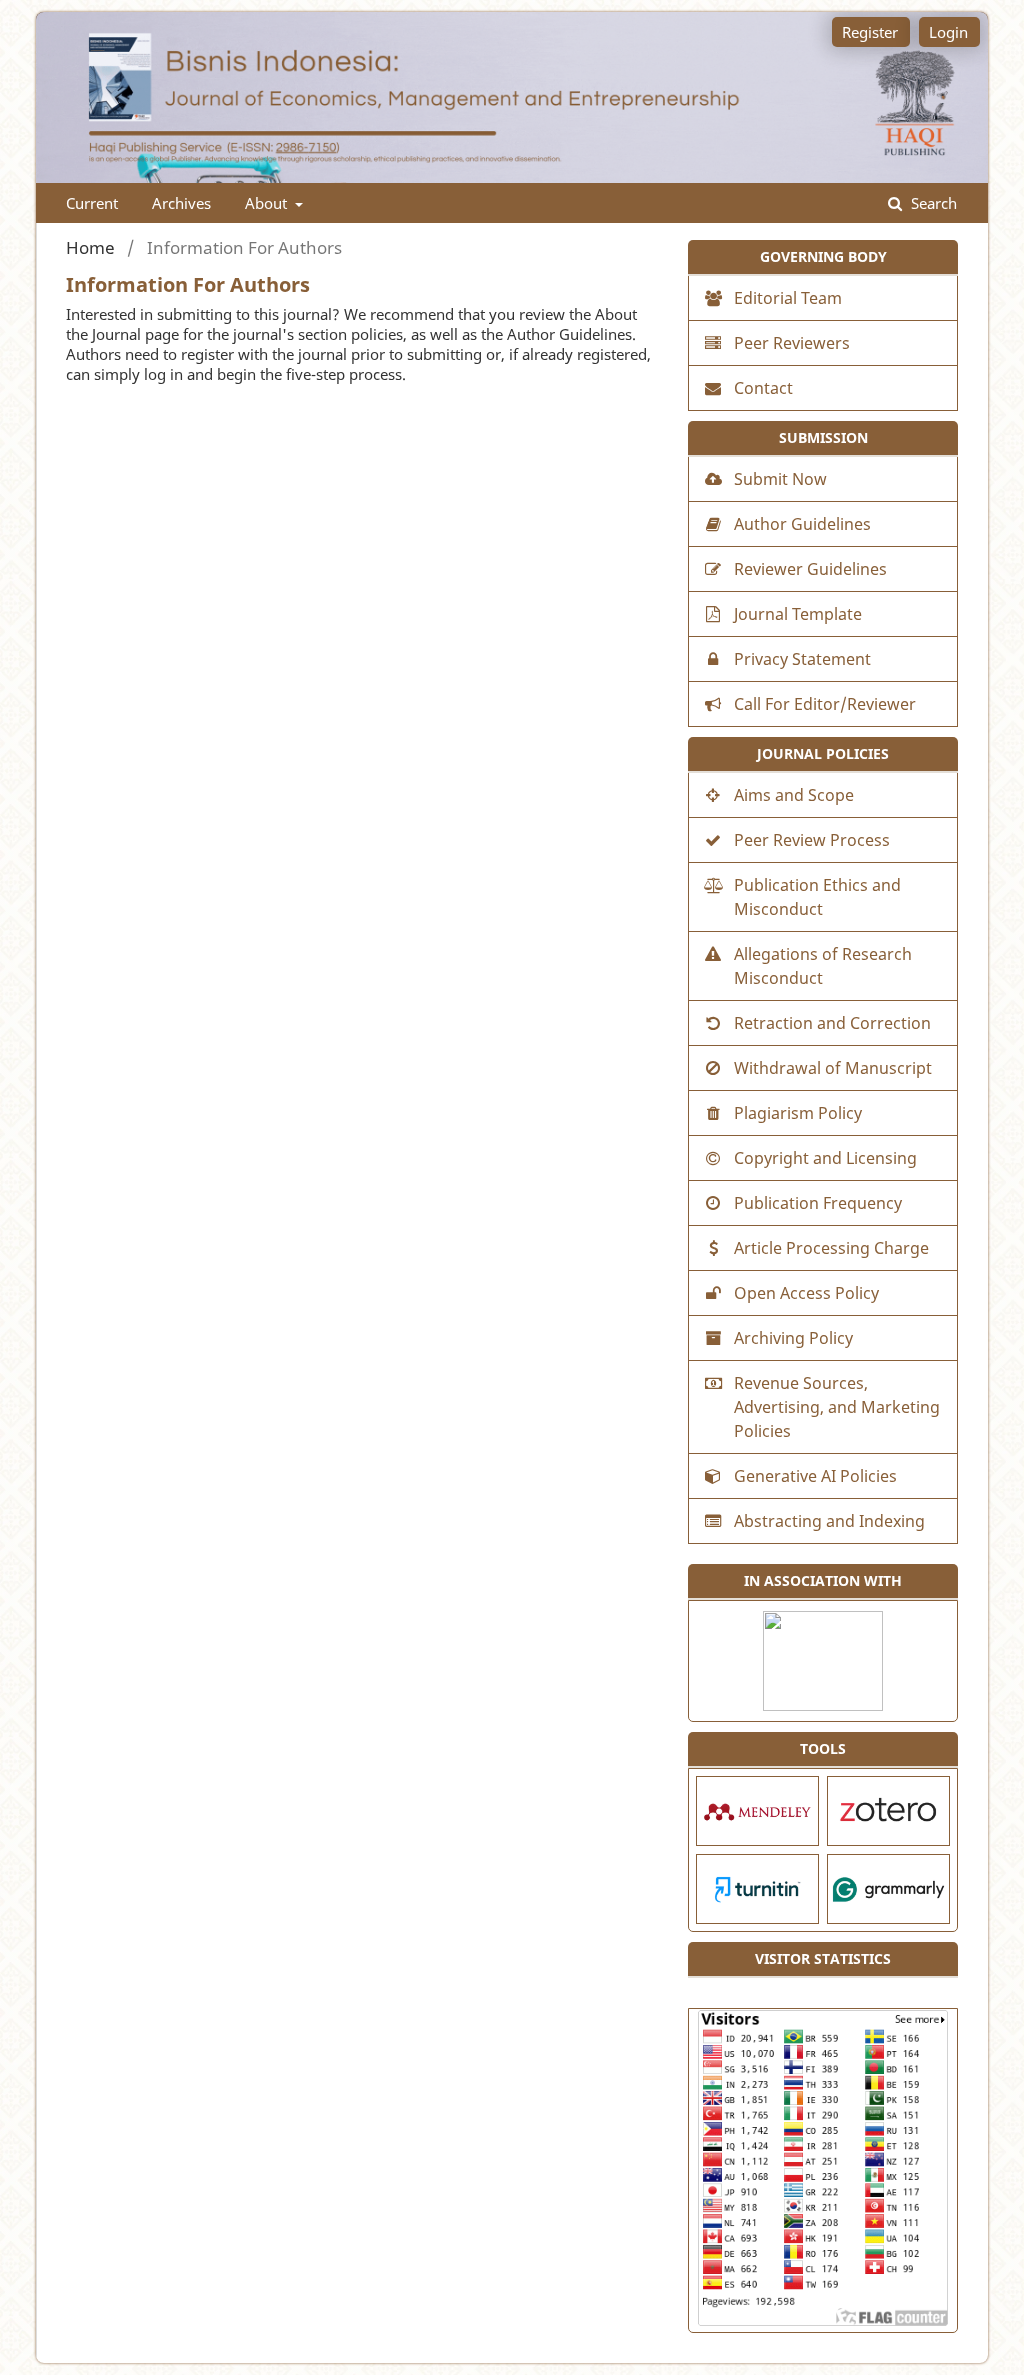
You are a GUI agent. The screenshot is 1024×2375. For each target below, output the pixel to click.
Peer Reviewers (792, 343)
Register (870, 32)
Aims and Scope (794, 795)
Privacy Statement (802, 659)
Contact (763, 388)
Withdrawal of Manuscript (833, 1068)
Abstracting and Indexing (829, 1521)
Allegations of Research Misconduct (823, 966)
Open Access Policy (806, 1293)
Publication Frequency (818, 1203)
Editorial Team (788, 298)
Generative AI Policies (815, 1476)
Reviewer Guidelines (810, 569)
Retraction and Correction (832, 1023)
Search (932, 203)
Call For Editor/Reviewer (825, 704)
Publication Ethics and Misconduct (817, 897)
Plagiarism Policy (798, 1113)
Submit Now (780, 479)
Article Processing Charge (831, 1248)
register (207, 354)
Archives (181, 203)
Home (90, 248)
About (268, 203)
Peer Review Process (812, 840)
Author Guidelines (569, 334)
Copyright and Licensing (825, 1158)
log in (163, 374)
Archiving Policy (793, 1338)
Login (948, 32)
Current (92, 203)
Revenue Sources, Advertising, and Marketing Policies (837, 1407)
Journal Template (798, 614)
